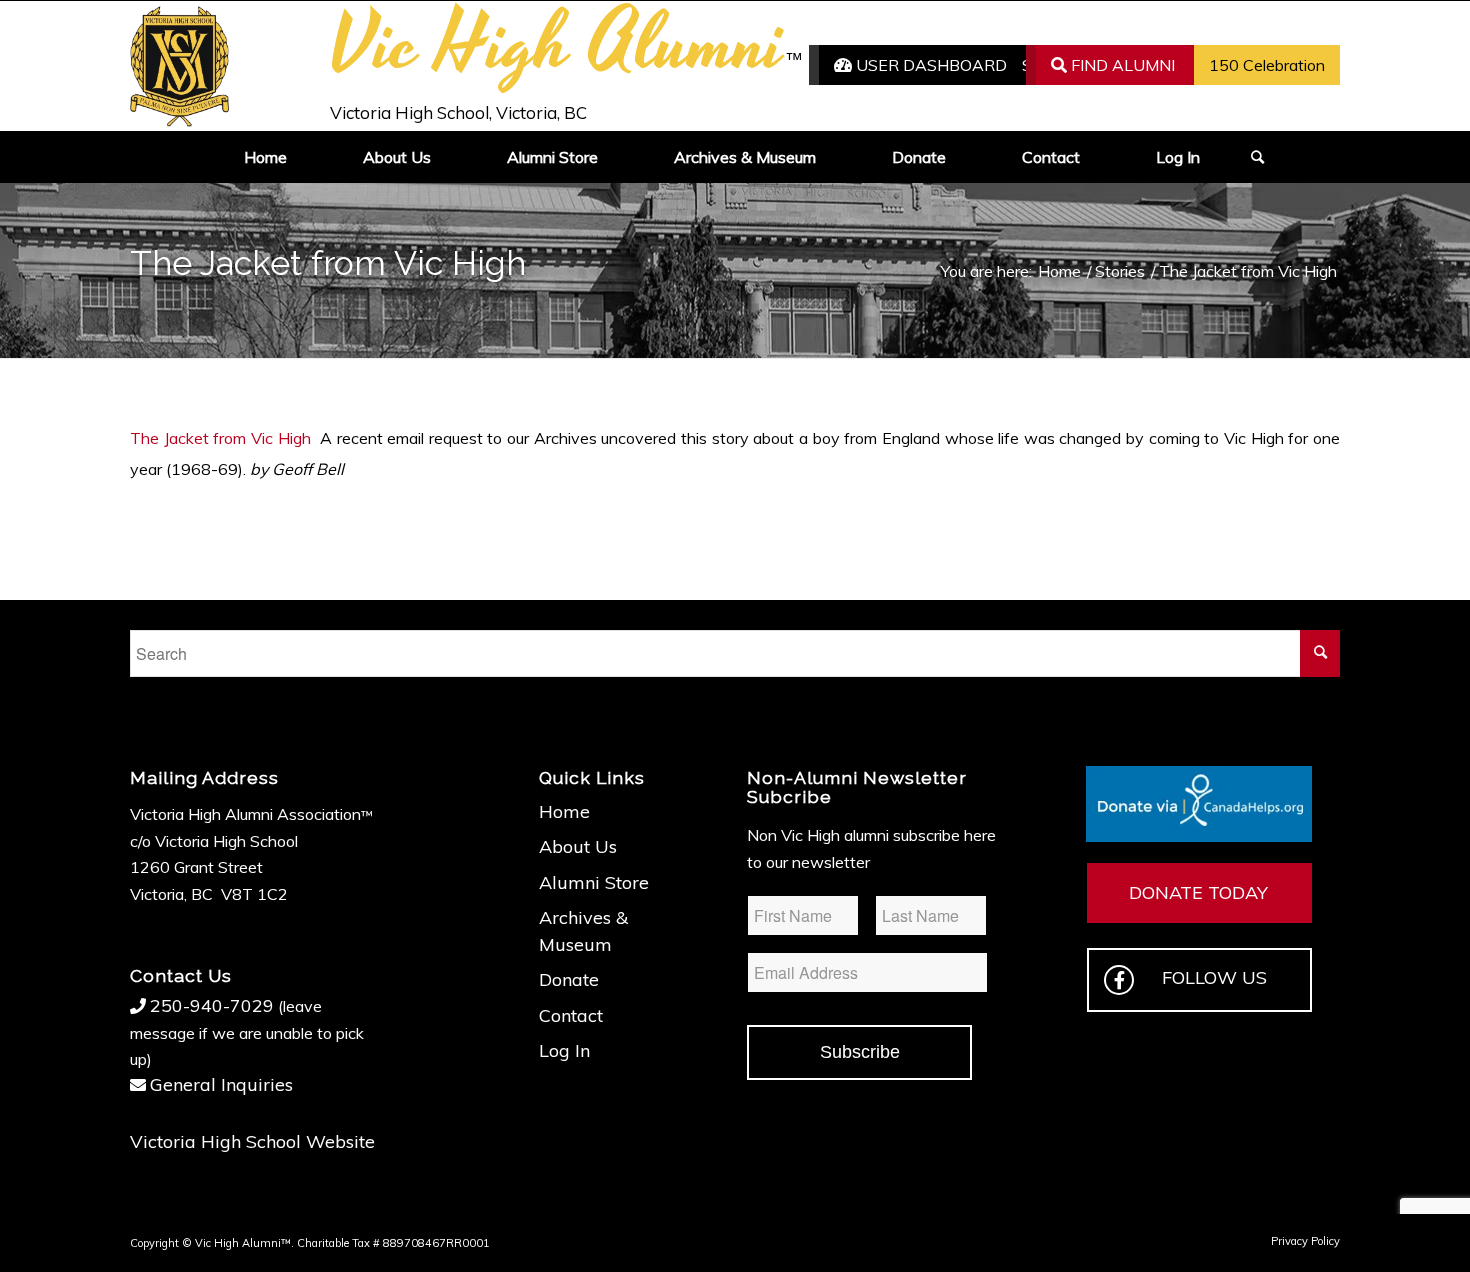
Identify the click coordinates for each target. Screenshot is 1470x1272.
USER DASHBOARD (929, 65)
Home (564, 811)
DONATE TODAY (1198, 892)
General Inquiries (221, 1084)
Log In (564, 1050)
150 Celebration (1267, 65)
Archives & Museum (583, 930)
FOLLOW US (1214, 977)
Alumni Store (594, 882)
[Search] (1251, 157)
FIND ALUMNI (1121, 65)
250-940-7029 (212, 1005)
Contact (571, 1015)
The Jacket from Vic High (220, 438)
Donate (569, 979)
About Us (578, 846)
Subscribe (860, 1052)
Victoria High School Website (252, 1141)
